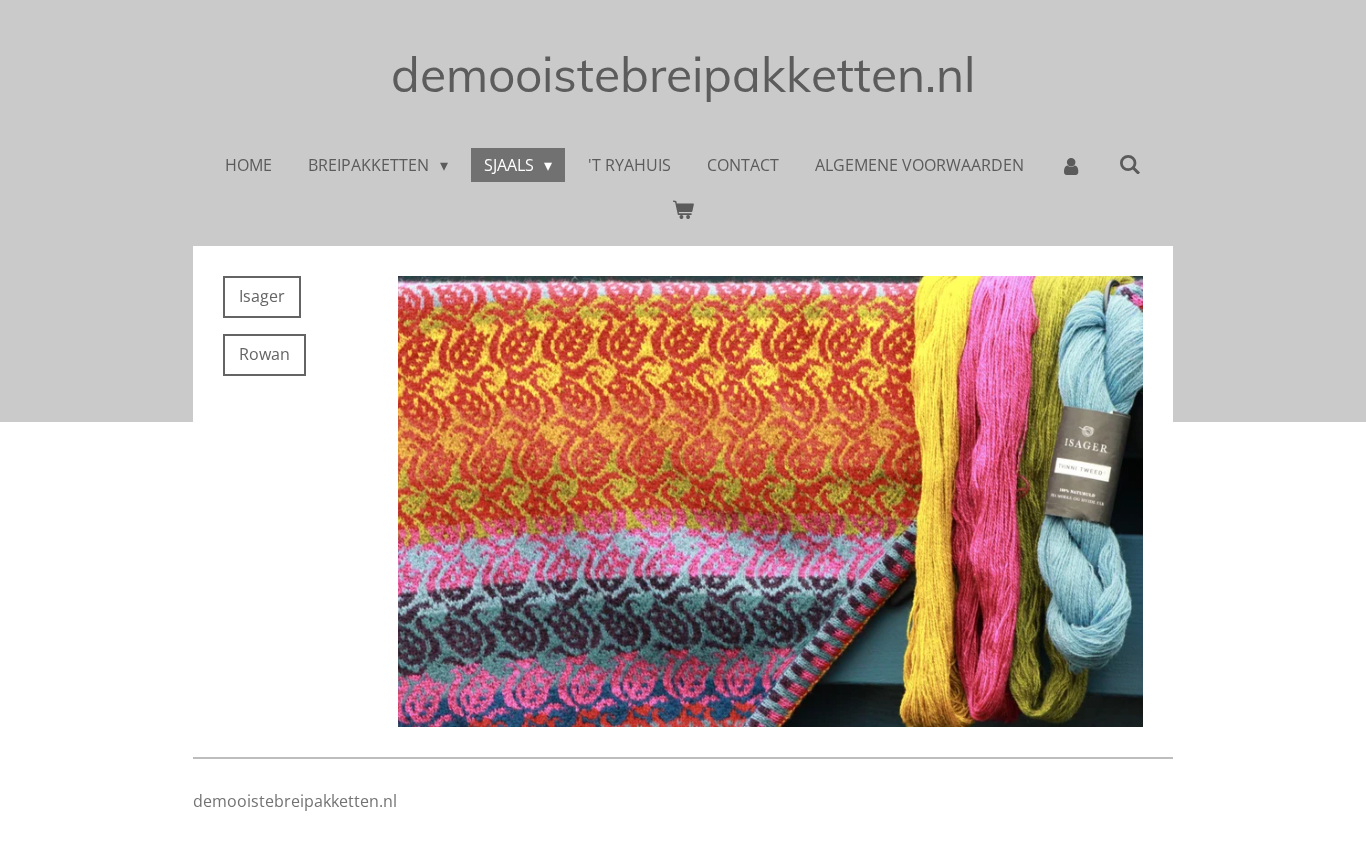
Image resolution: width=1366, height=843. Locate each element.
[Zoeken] (1129, 164)
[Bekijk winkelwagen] (683, 209)
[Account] (1071, 165)
